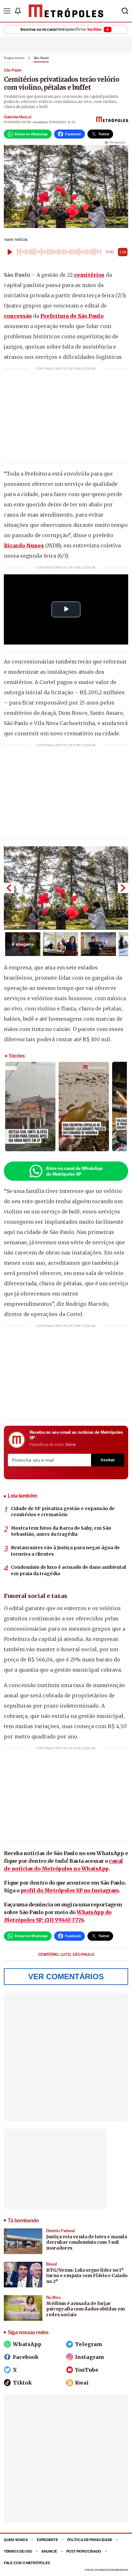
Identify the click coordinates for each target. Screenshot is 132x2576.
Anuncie (49, 2551)
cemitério (49, 1955)
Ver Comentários (66, 1976)
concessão (18, 316)
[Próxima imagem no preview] (123, 888)
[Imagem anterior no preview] (9, 888)
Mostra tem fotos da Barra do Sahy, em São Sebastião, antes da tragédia (61, 1531)
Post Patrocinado (84, 2551)
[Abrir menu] (7, 11)
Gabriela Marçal (18, 117)
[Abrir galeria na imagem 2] (61, 944)
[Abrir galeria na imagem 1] (66, 888)
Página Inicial (14, 58)
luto (66, 1955)
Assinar (108, 1460)
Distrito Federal (61, 2231)
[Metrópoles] (66, 11)
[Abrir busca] (125, 11)
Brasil (52, 2264)
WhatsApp (27, 2344)
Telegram (89, 2344)
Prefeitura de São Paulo (72, 316)
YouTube (87, 2370)
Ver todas (30, 1473)
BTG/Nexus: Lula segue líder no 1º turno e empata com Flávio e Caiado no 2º (87, 2276)
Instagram (90, 2357)
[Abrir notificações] (18, 11)
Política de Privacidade (90, 2540)
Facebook (26, 2357)
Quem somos (16, 2540)
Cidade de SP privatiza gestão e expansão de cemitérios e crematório (63, 1512)
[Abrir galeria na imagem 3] (98, 944)
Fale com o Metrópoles (27, 2563)
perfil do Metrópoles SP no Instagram (70, 1890)
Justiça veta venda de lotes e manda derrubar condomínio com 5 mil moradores (87, 2242)
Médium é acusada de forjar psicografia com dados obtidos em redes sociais (86, 2309)
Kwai (82, 2383)
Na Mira (53, 2297)
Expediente (47, 2540)
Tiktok (22, 2383)
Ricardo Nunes (24, 545)
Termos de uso (18, 2551)
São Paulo (41, 58)
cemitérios (89, 275)
